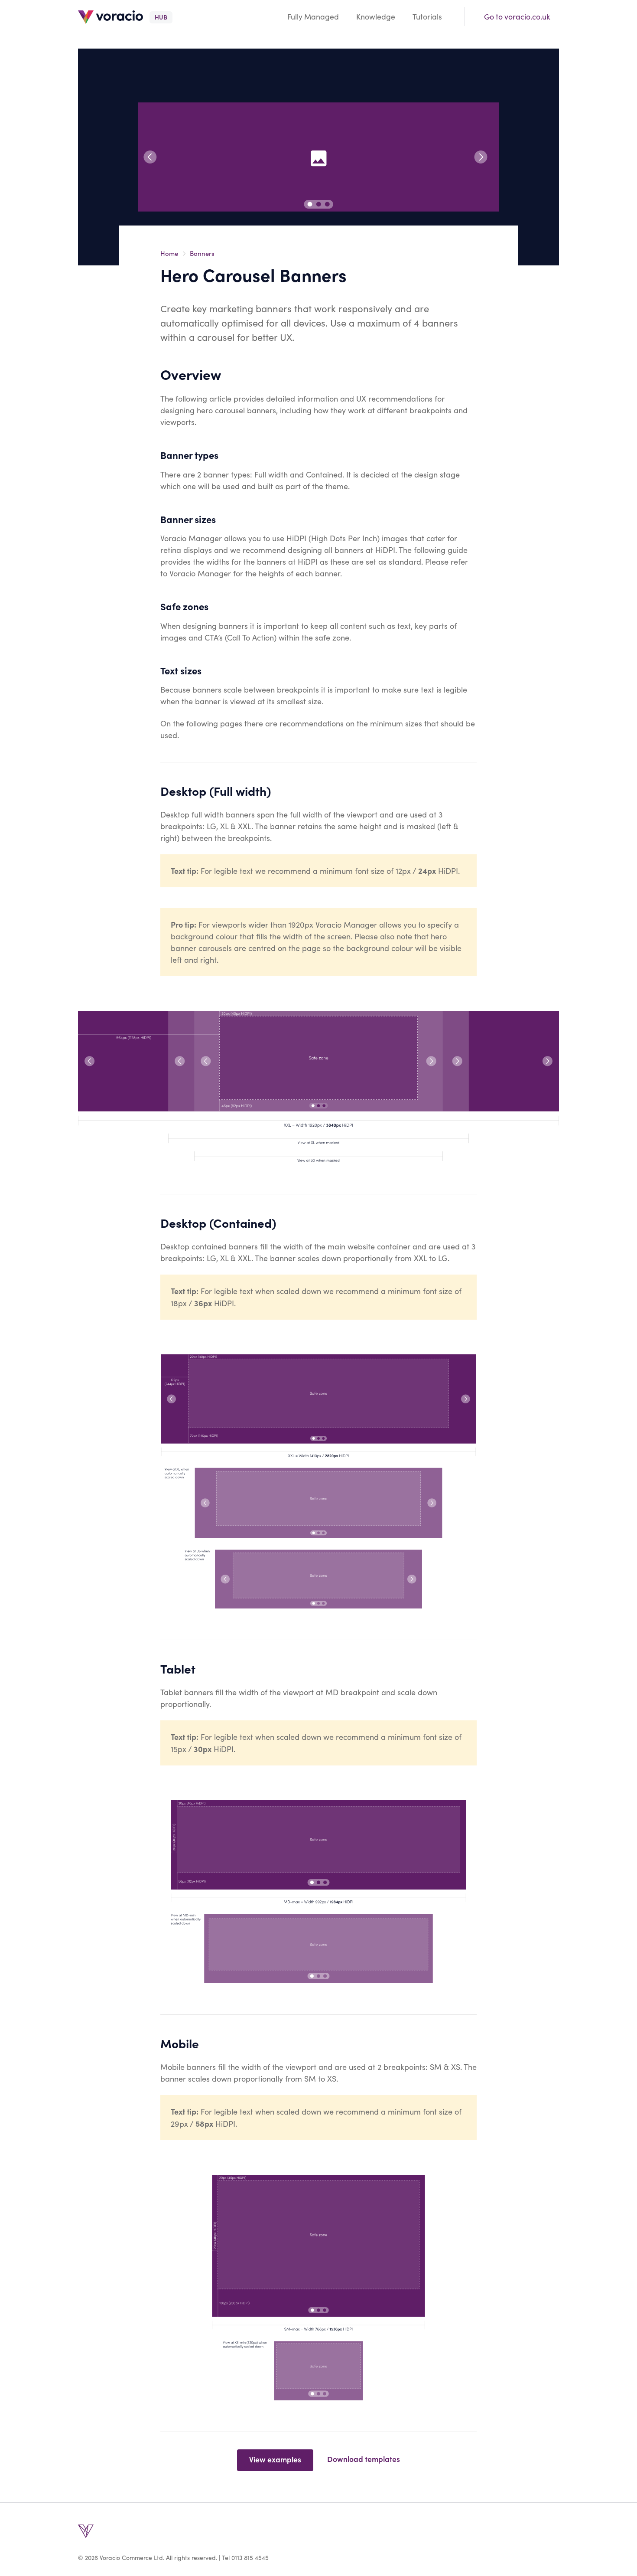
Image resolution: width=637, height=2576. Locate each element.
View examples (275, 2459)
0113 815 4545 (250, 2558)
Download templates (364, 2459)
